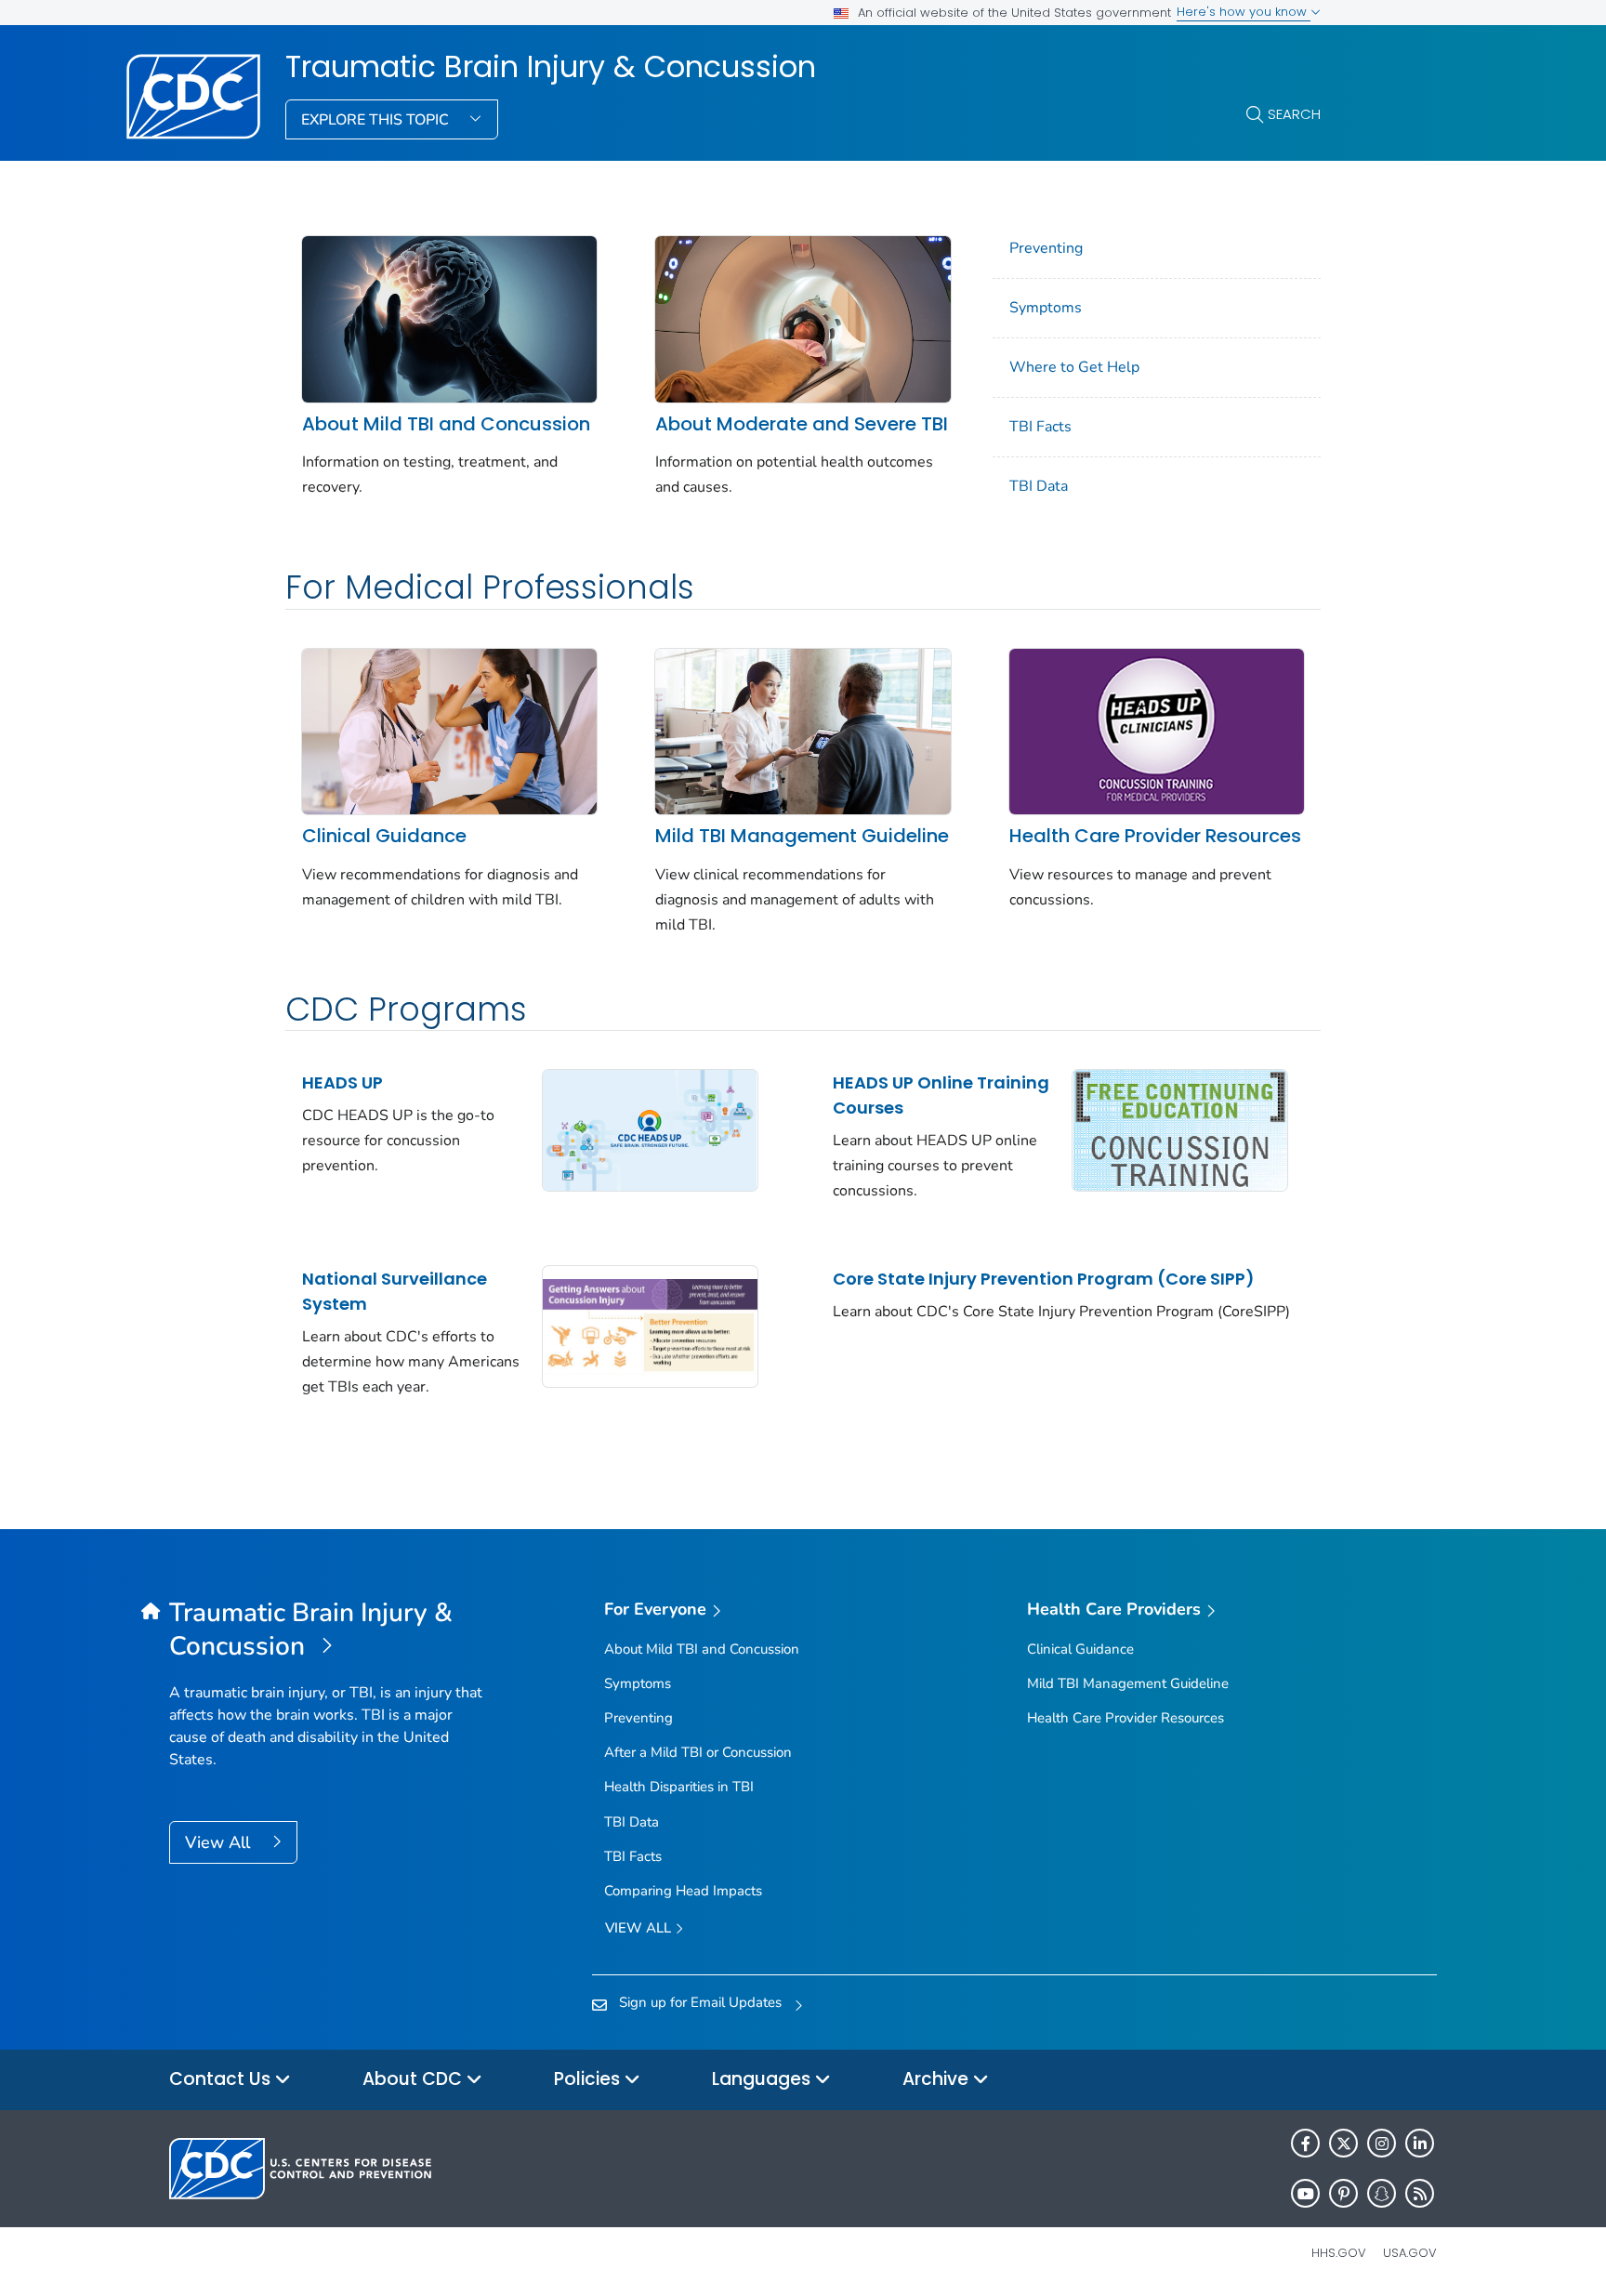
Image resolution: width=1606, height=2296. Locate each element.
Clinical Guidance (384, 836)
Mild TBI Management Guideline (802, 836)
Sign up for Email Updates (700, 2002)
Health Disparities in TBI (679, 1787)
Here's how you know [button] (1244, 12)
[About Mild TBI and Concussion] (449, 318)
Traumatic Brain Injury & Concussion (551, 67)
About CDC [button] (415, 2079)
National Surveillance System (395, 1291)
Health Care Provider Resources (1155, 836)
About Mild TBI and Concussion (446, 424)
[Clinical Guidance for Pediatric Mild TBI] (449, 730)
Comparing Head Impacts (683, 1891)
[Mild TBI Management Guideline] (803, 730)
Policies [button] (589, 2079)
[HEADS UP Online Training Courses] (1180, 1129)
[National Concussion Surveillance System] (650, 1326)
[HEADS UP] (650, 1129)
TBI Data (1039, 486)
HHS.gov (1339, 2253)
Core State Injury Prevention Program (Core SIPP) (1044, 1279)
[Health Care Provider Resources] (1157, 730)
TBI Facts (1040, 427)
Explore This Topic (377, 120)
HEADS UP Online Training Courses (941, 1095)
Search (1294, 114)
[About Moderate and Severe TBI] (803, 318)
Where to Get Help (1074, 367)
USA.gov (1410, 2253)
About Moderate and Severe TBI (802, 424)
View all (640, 1928)
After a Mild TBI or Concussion (698, 1752)
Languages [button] (764, 2079)
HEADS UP (342, 1082)
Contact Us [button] (222, 2079)
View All (220, 1842)
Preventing (1046, 248)
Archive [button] (938, 2079)
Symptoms (1046, 308)
